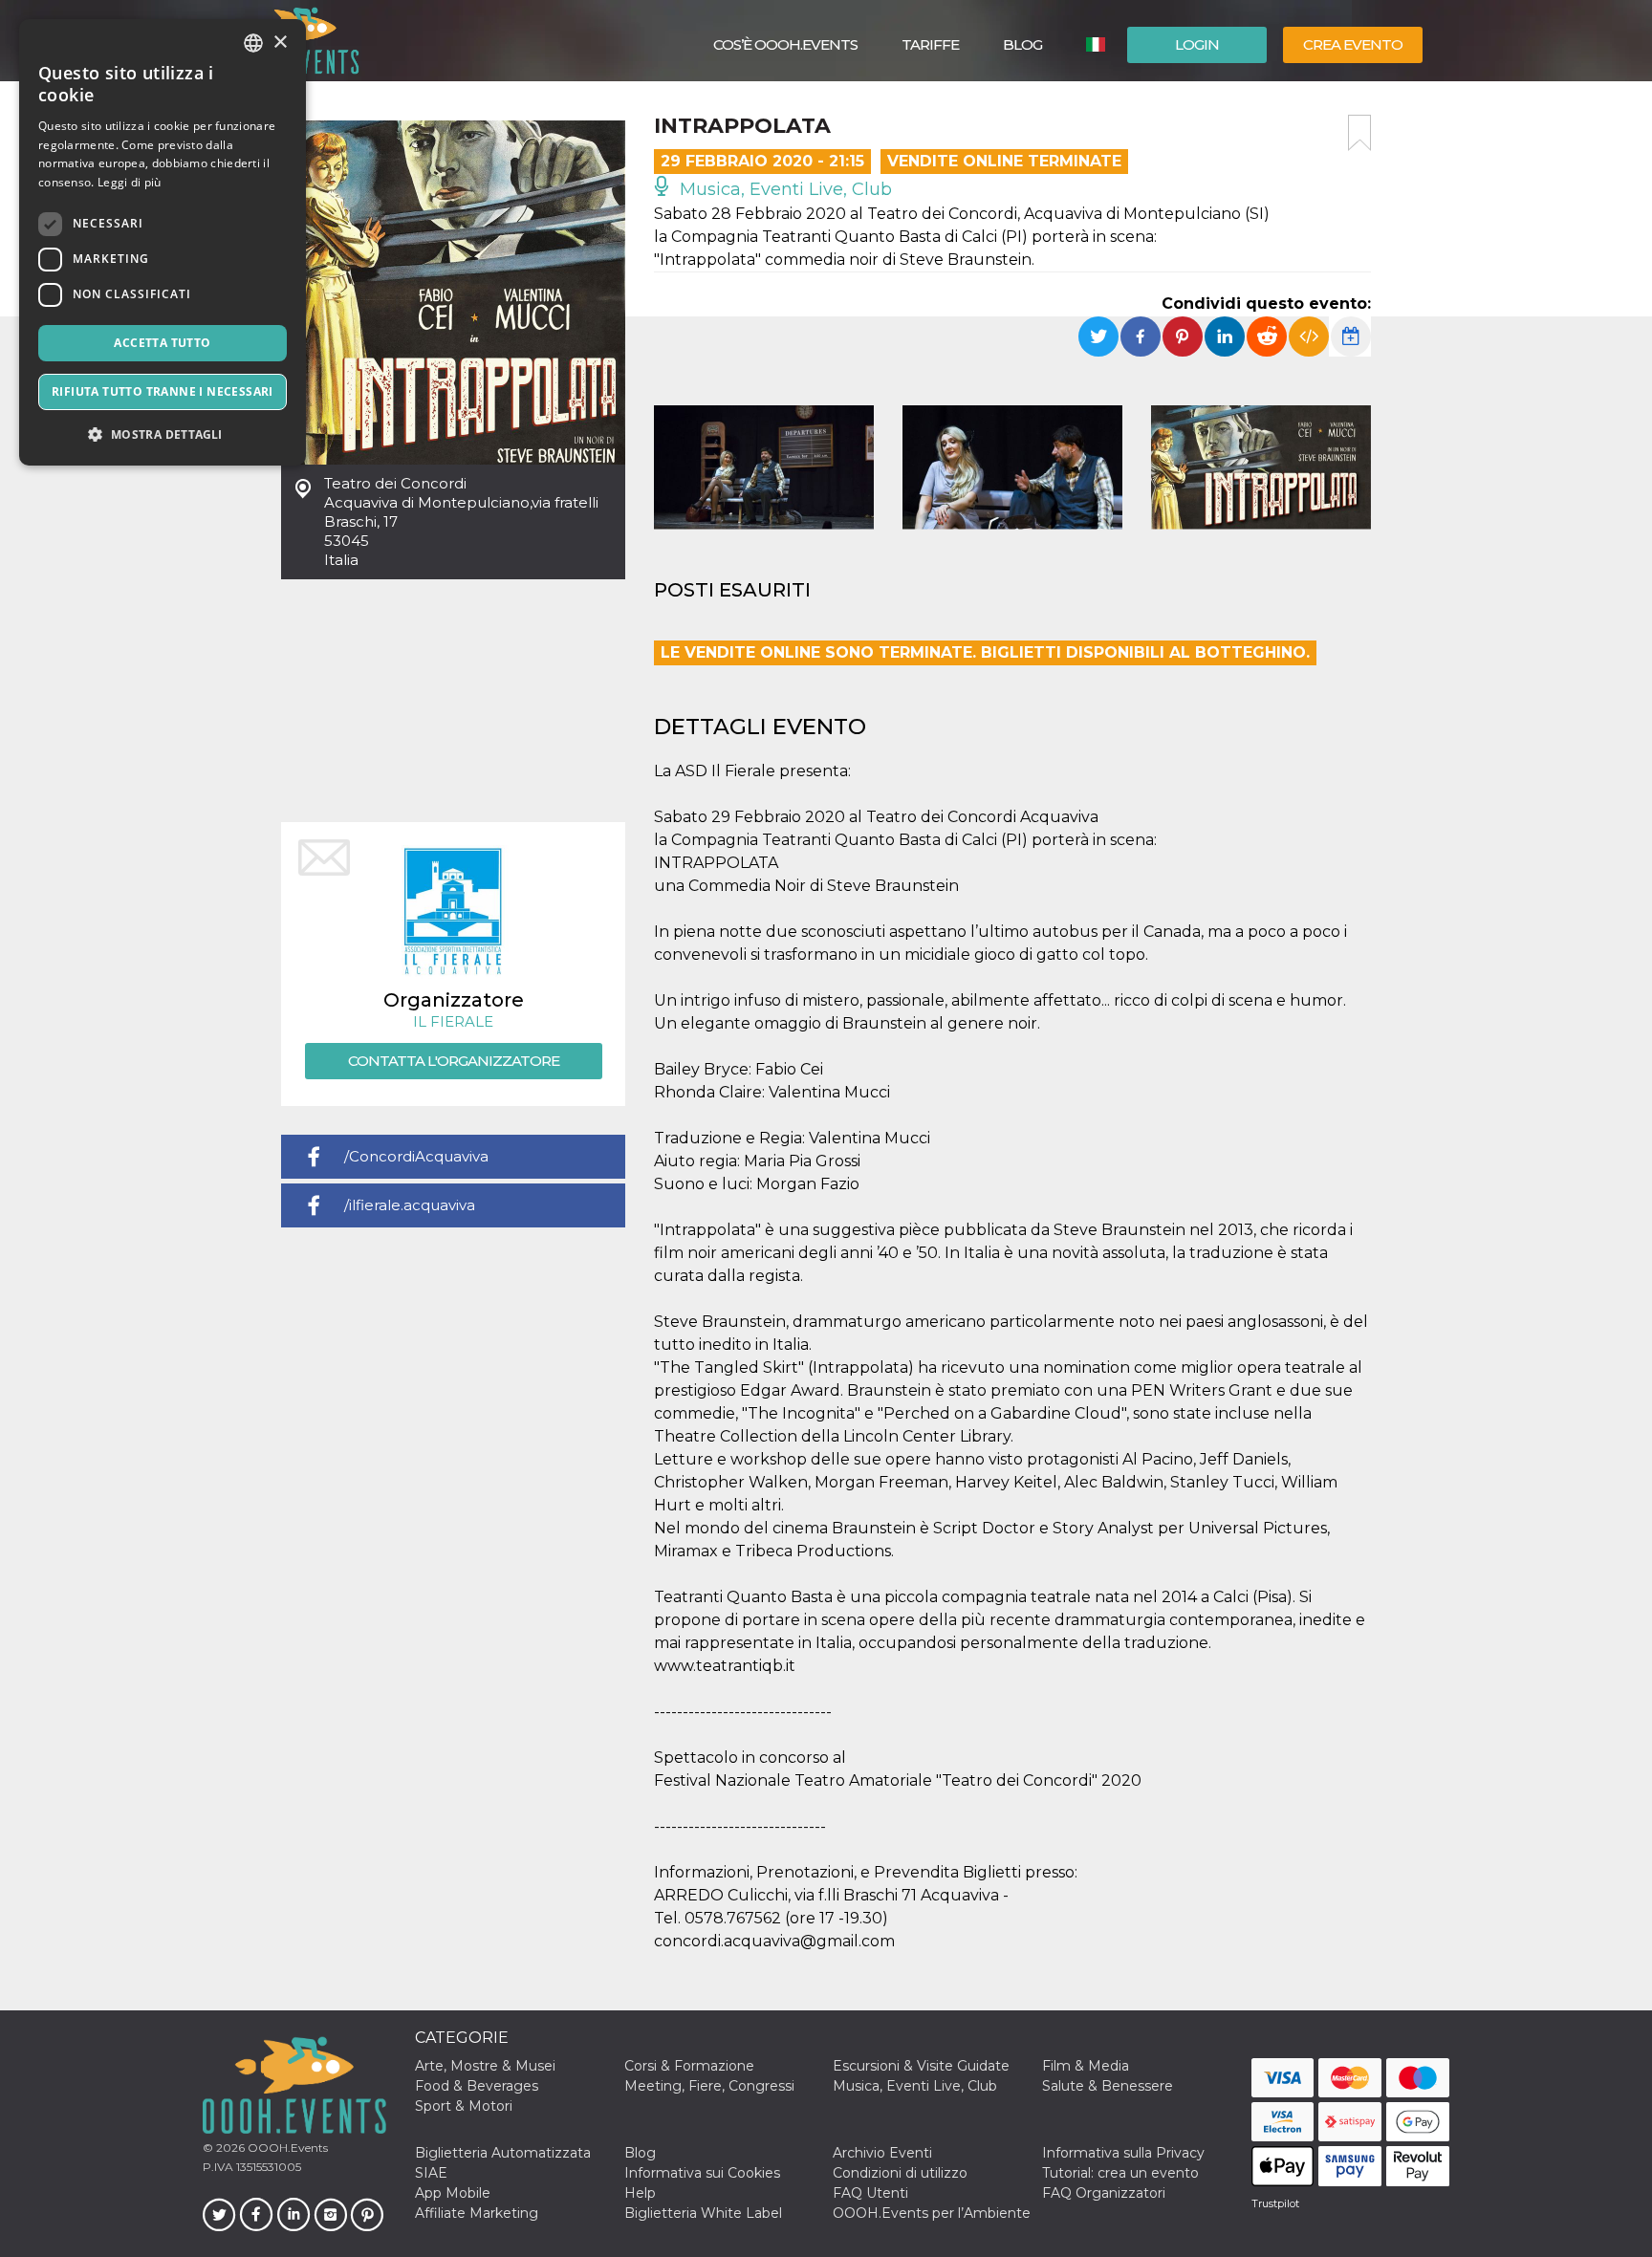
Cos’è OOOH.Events (785, 44)
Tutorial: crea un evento (1120, 2173)
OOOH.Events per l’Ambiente (932, 2213)
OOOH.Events (286, 2148)
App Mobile (453, 2193)
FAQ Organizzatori (1104, 2193)
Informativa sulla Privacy (1123, 2153)
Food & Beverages (477, 2086)
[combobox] (253, 43)
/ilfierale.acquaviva (410, 1205)
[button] (163, 434)
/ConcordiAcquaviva (416, 1156)
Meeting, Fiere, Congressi (709, 2086)
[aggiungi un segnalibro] (1359, 133)
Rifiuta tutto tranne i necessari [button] (163, 391)
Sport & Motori (464, 2106)
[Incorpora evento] (1309, 336)
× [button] (280, 43)
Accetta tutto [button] (162, 343)
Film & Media (1086, 2066)
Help (640, 2193)
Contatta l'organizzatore (454, 1061)
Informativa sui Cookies (702, 2173)
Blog (1022, 44)
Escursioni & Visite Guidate (921, 2066)
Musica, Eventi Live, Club (783, 189)
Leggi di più (130, 182)
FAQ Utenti (870, 2193)
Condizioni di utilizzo (900, 2173)
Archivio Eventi (882, 2153)
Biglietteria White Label (703, 2213)
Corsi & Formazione (689, 2066)
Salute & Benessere (1108, 2086)
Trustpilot (1275, 2203)
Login (1197, 44)
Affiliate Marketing (477, 2213)
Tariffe (930, 44)
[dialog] (163, 242)
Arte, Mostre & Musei (485, 2066)
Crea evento (1353, 44)
